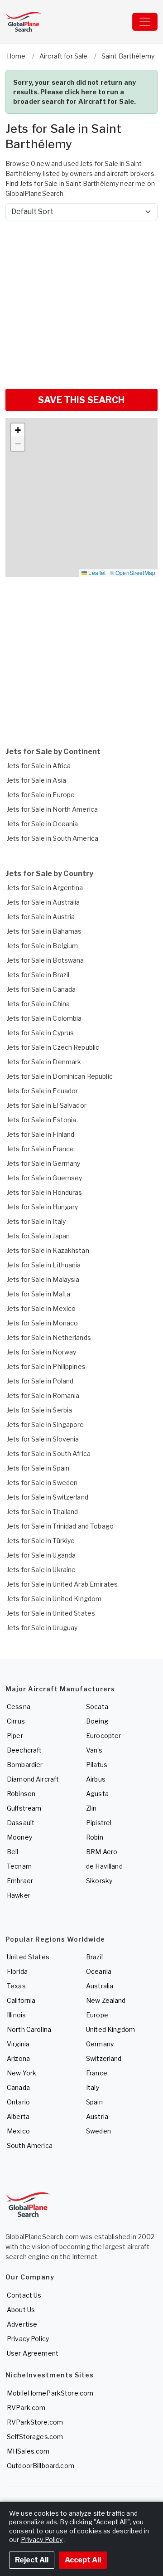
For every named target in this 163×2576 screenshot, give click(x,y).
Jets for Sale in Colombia (44, 1018)
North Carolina (29, 2029)
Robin (95, 1837)
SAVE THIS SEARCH (81, 400)
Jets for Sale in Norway (41, 1352)
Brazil (94, 1957)
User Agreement (33, 2353)
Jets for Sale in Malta (38, 1294)
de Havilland (104, 1866)
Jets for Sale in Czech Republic (53, 1047)
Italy (93, 2087)
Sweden (98, 2131)
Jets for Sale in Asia (36, 780)
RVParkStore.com (35, 2422)
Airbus (96, 1779)
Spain (94, 2102)
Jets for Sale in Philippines (46, 1366)
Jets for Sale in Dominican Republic (60, 1076)
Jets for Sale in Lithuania (44, 1265)
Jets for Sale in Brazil (38, 975)
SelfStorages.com (35, 2437)
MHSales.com (28, 2451)
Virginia (18, 2044)
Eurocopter (103, 1736)
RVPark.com (26, 2408)
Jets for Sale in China (38, 1004)
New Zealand (106, 2000)
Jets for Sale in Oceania (42, 824)
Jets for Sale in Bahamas (44, 931)
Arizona (18, 2058)
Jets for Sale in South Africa (49, 1454)
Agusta (97, 1794)
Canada (18, 2087)
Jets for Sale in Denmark (44, 1062)
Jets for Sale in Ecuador (42, 1091)
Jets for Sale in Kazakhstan (48, 1250)
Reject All (32, 2560)
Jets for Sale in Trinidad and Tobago (60, 1526)
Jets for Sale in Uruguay (42, 1628)
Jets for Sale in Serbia (39, 1410)
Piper (15, 1736)
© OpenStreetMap (133, 572)
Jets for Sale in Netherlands (49, 1337)
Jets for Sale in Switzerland (48, 1497)
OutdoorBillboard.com (41, 2466)
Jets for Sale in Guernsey (45, 1178)
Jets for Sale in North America (52, 809)
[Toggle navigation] (145, 22)
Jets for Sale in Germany (43, 1163)
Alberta (18, 2116)
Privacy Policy (28, 2339)
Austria (97, 2116)
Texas (16, 1986)
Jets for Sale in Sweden (42, 1483)
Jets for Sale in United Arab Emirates (62, 1584)
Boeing (97, 1721)
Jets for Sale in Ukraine (41, 1570)
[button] (18, 430)
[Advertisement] (81, 301)
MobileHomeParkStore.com (50, 2393)
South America (30, 2145)
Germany (100, 2044)
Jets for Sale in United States (51, 1613)
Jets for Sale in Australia (43, 902)
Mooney (19, 1837)
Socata (97, 1707)
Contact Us (24, 2295)
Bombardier (25, 1765)
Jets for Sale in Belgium (42, 946)
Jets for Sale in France (40, 1149)
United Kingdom (110, 2029)
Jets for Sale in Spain (38, 1468)
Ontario (18, 2102)
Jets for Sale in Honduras (45, 1192)
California (21, 2000)
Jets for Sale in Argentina (45, 888)
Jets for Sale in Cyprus (40, 1033)
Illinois (16, 2015)
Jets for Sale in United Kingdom (54, 1599)
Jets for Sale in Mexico (41, 1308)
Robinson (21, 1794)
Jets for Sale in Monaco (42, 1323)
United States (28, 1957)
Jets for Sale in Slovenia (43, 1439)
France (97, 2073)
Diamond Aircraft (33, 1779)
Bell (13, 1852)
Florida (17, 1971)
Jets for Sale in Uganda (41, 1555)
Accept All (83, 2560)
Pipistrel (99, 1823)
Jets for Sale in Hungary (42, 1207)
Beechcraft (24, 1750)
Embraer (20, 1881)
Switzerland (104, 2058)
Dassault (21, 1823)
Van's (94, 1750)
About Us (21, 2310)
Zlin (91, 1808)
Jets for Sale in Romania (43, 1395)
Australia (100, 1986)
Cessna (19, 1707)
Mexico (18, 2131)
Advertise (22, 2324)
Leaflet (96, 572)
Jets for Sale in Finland (41, 1134)
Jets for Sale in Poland (40, 1381)
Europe (97, 2015)
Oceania (99, 1971)
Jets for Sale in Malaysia (43, 1279)
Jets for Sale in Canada (41, 989)
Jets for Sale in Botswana (46, 960)
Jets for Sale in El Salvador (47, 1105)
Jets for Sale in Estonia (41, 1120)
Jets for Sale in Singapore (46, 1424)
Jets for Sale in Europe (41, 795)
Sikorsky (99, 1881)
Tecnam (19, 1866)
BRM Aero (102, 1852)
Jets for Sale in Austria (41, 917)
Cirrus (16, 1721)
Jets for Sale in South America (53, 838)
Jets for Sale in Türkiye (41, 1541)
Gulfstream (24, 1808)
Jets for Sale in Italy (36, 1221)
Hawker (19, 1895)
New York (22, 2073)
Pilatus (97, 1765)
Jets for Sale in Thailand (43, 1512)
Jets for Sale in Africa (39, 766)
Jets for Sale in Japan (38, 1236)
